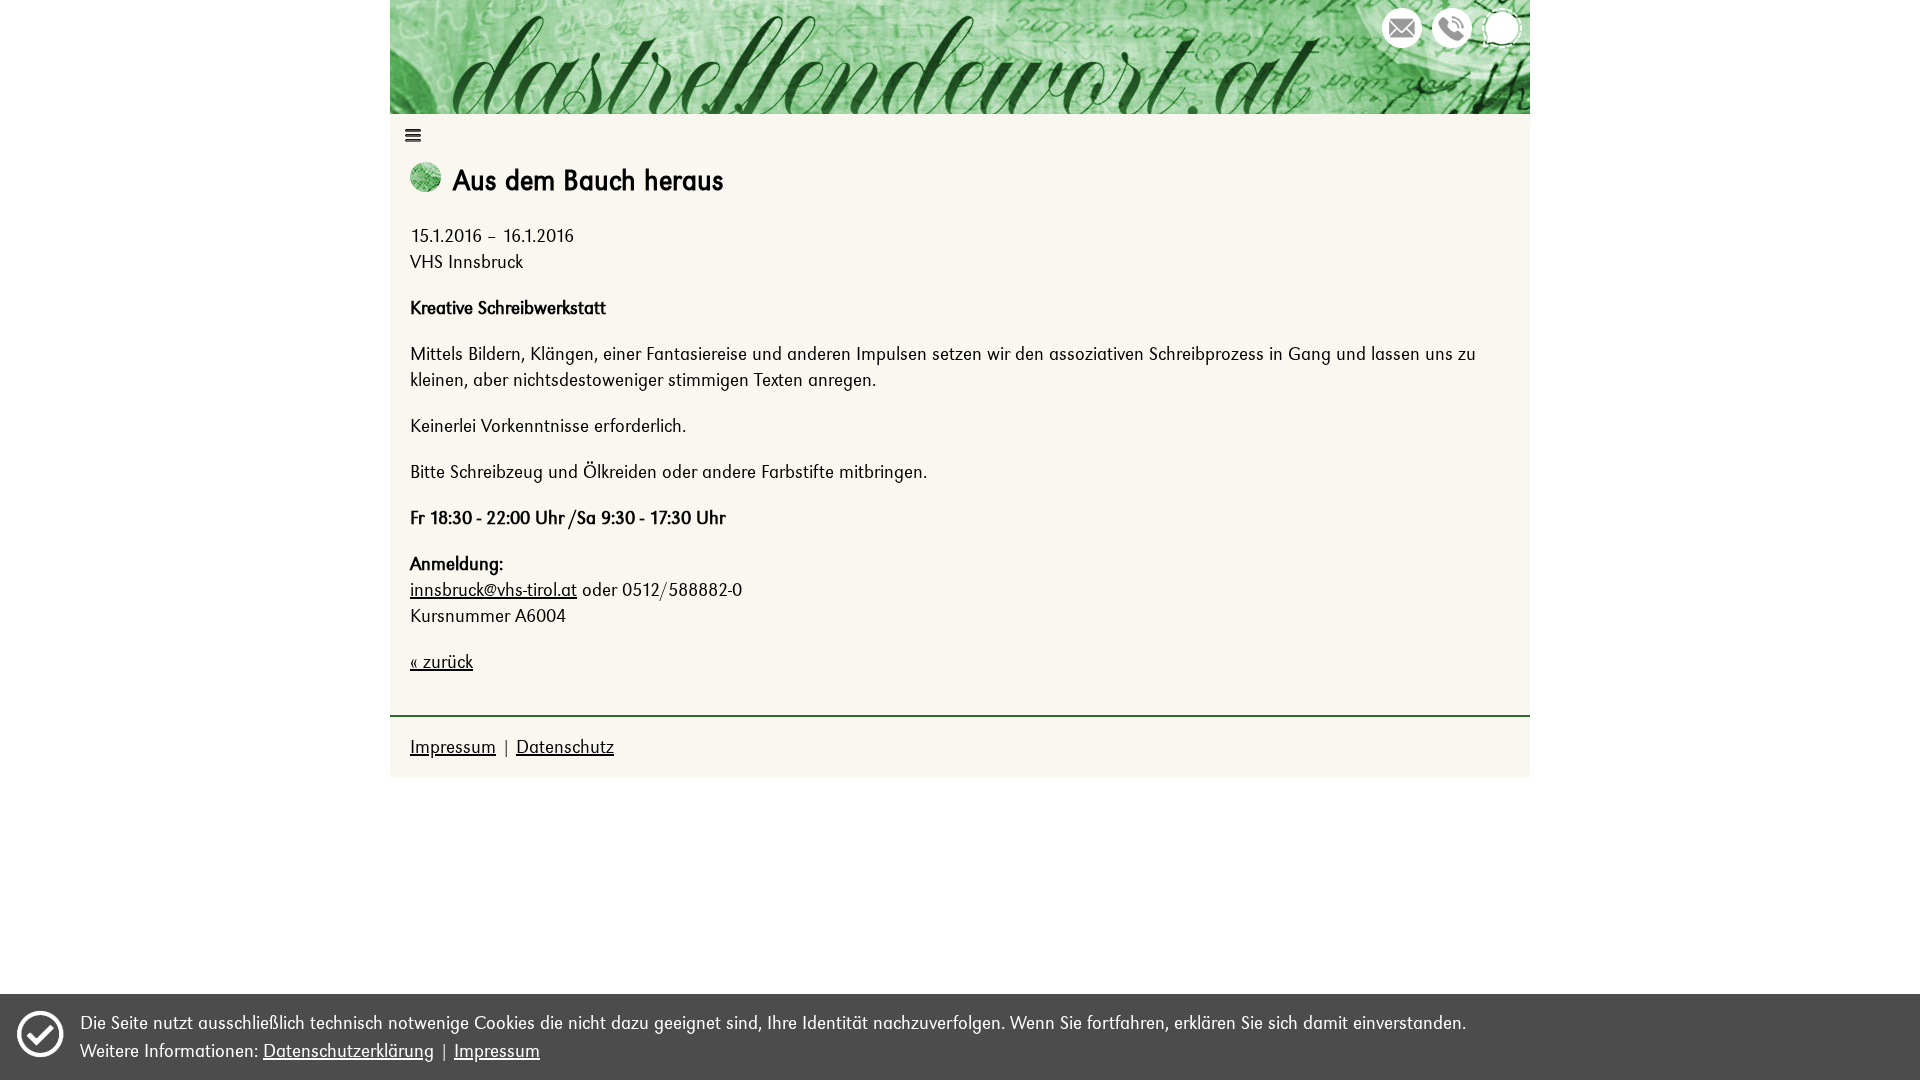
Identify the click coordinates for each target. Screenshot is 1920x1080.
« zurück (441, 661)
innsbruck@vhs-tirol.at (493, 589)
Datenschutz (565, 746)
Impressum (453, 746)
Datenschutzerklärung (348, 1050)
